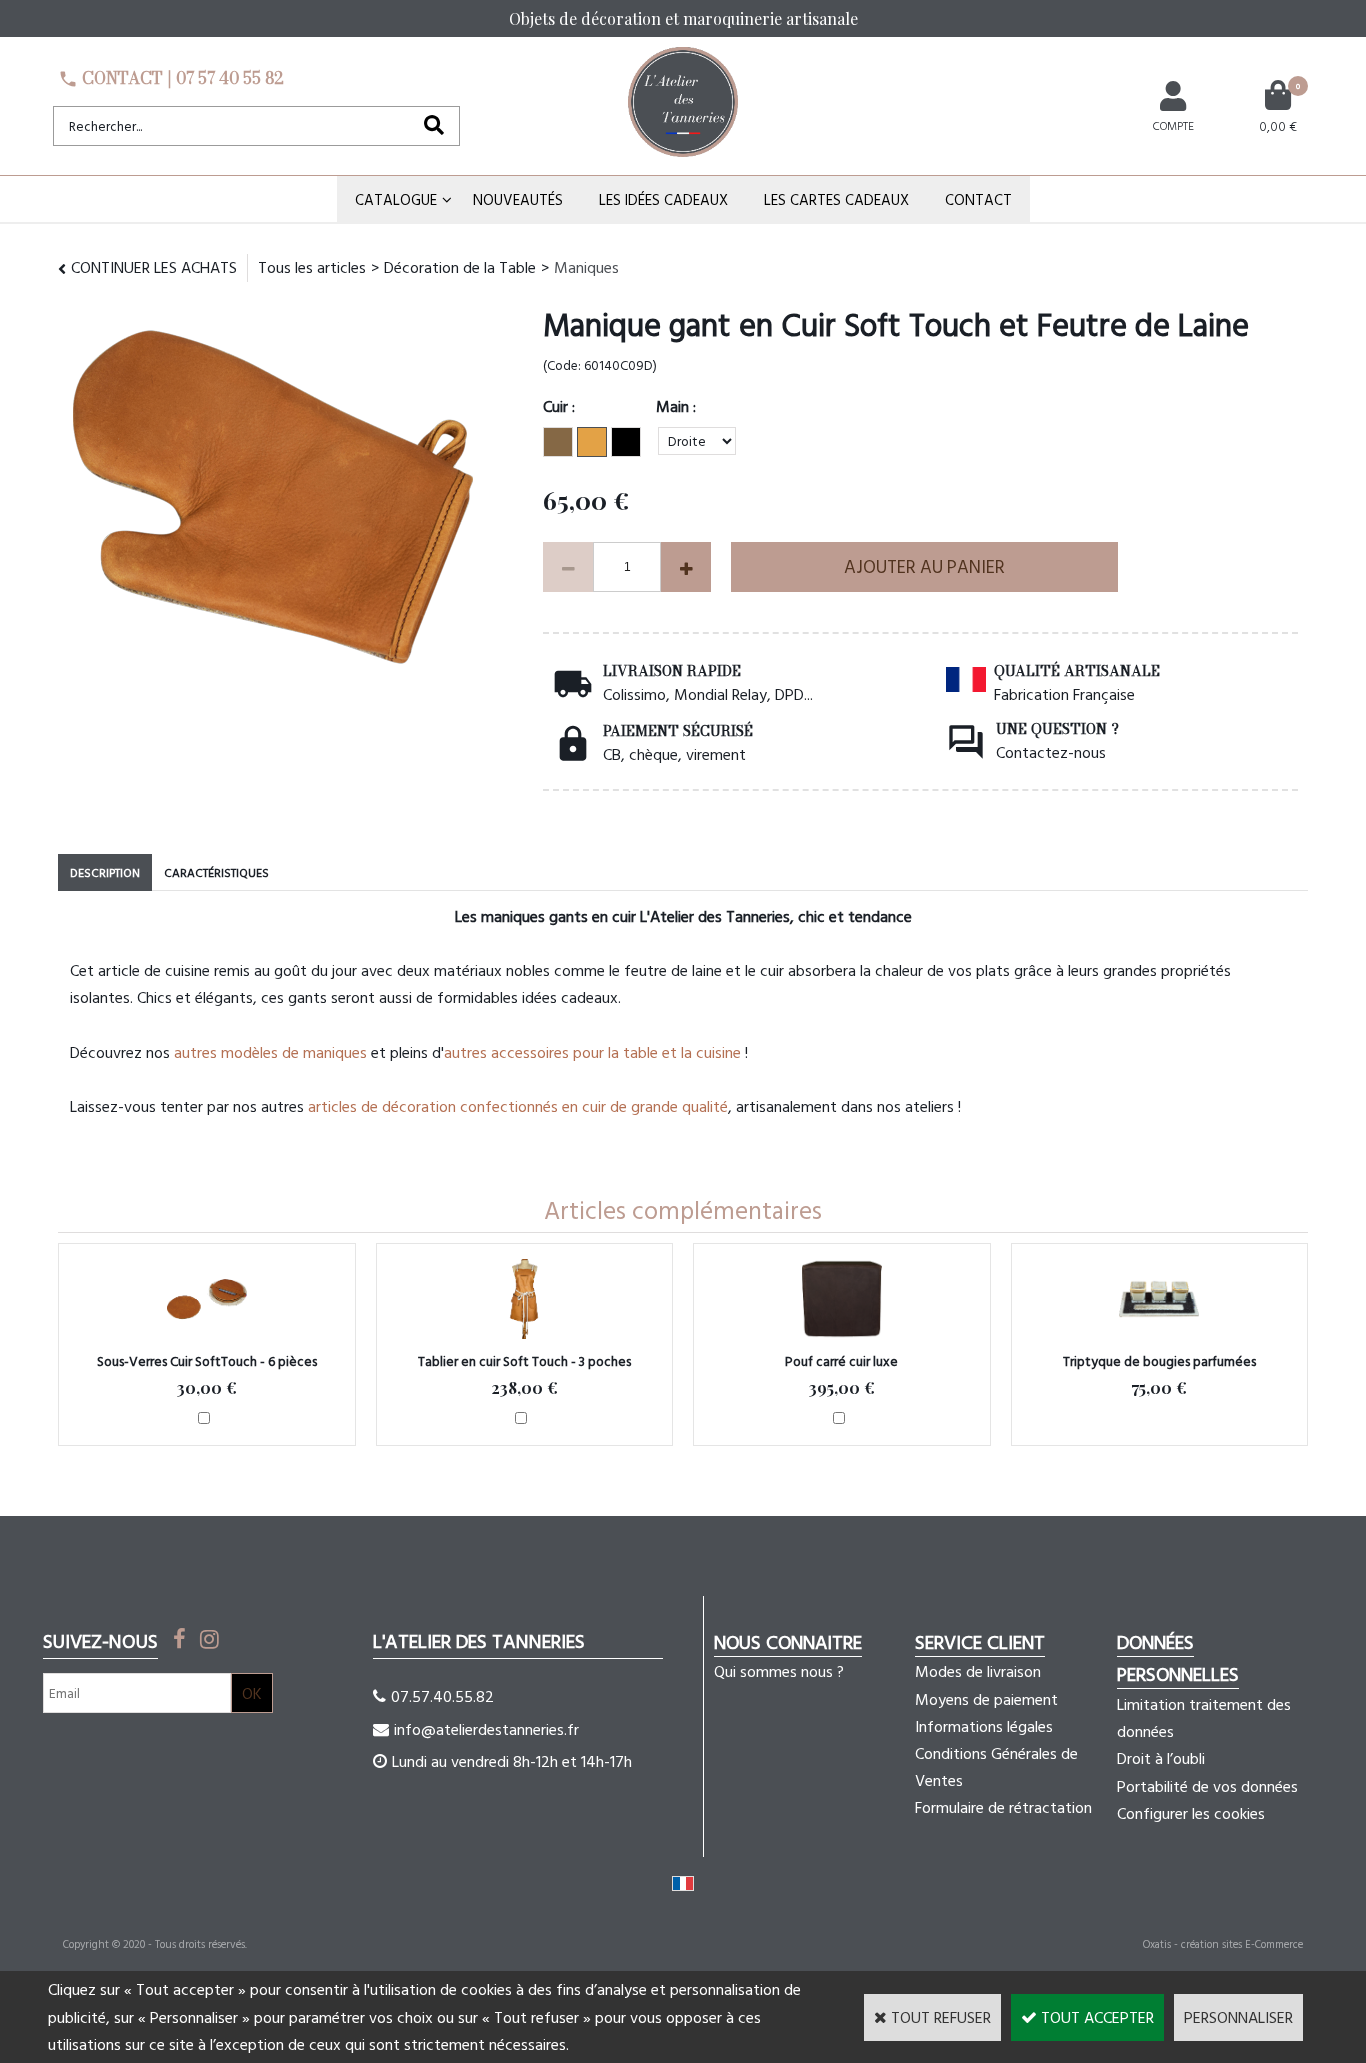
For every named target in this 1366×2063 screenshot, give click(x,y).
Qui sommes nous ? (779, 1671)
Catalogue (396, 199)
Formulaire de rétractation (1003, 1807)
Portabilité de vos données (1207, 1786)
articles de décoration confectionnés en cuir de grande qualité (518, 1106)
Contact (978, 199)
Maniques (586, 267)
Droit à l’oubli (1161, 1758)
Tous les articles (312, 267)
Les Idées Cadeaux (663, 199)
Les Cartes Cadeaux (836, 199)
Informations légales (984, 1726)
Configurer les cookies (1191, 1813)
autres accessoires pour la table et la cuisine (592, 1052)
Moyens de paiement (986, 1699)
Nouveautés (518, 199)
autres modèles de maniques (270, 1052)
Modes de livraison (978, 1671)
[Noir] (626, 442)
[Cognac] (592, 442)
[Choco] (558, 442)
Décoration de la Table (460, 267)
